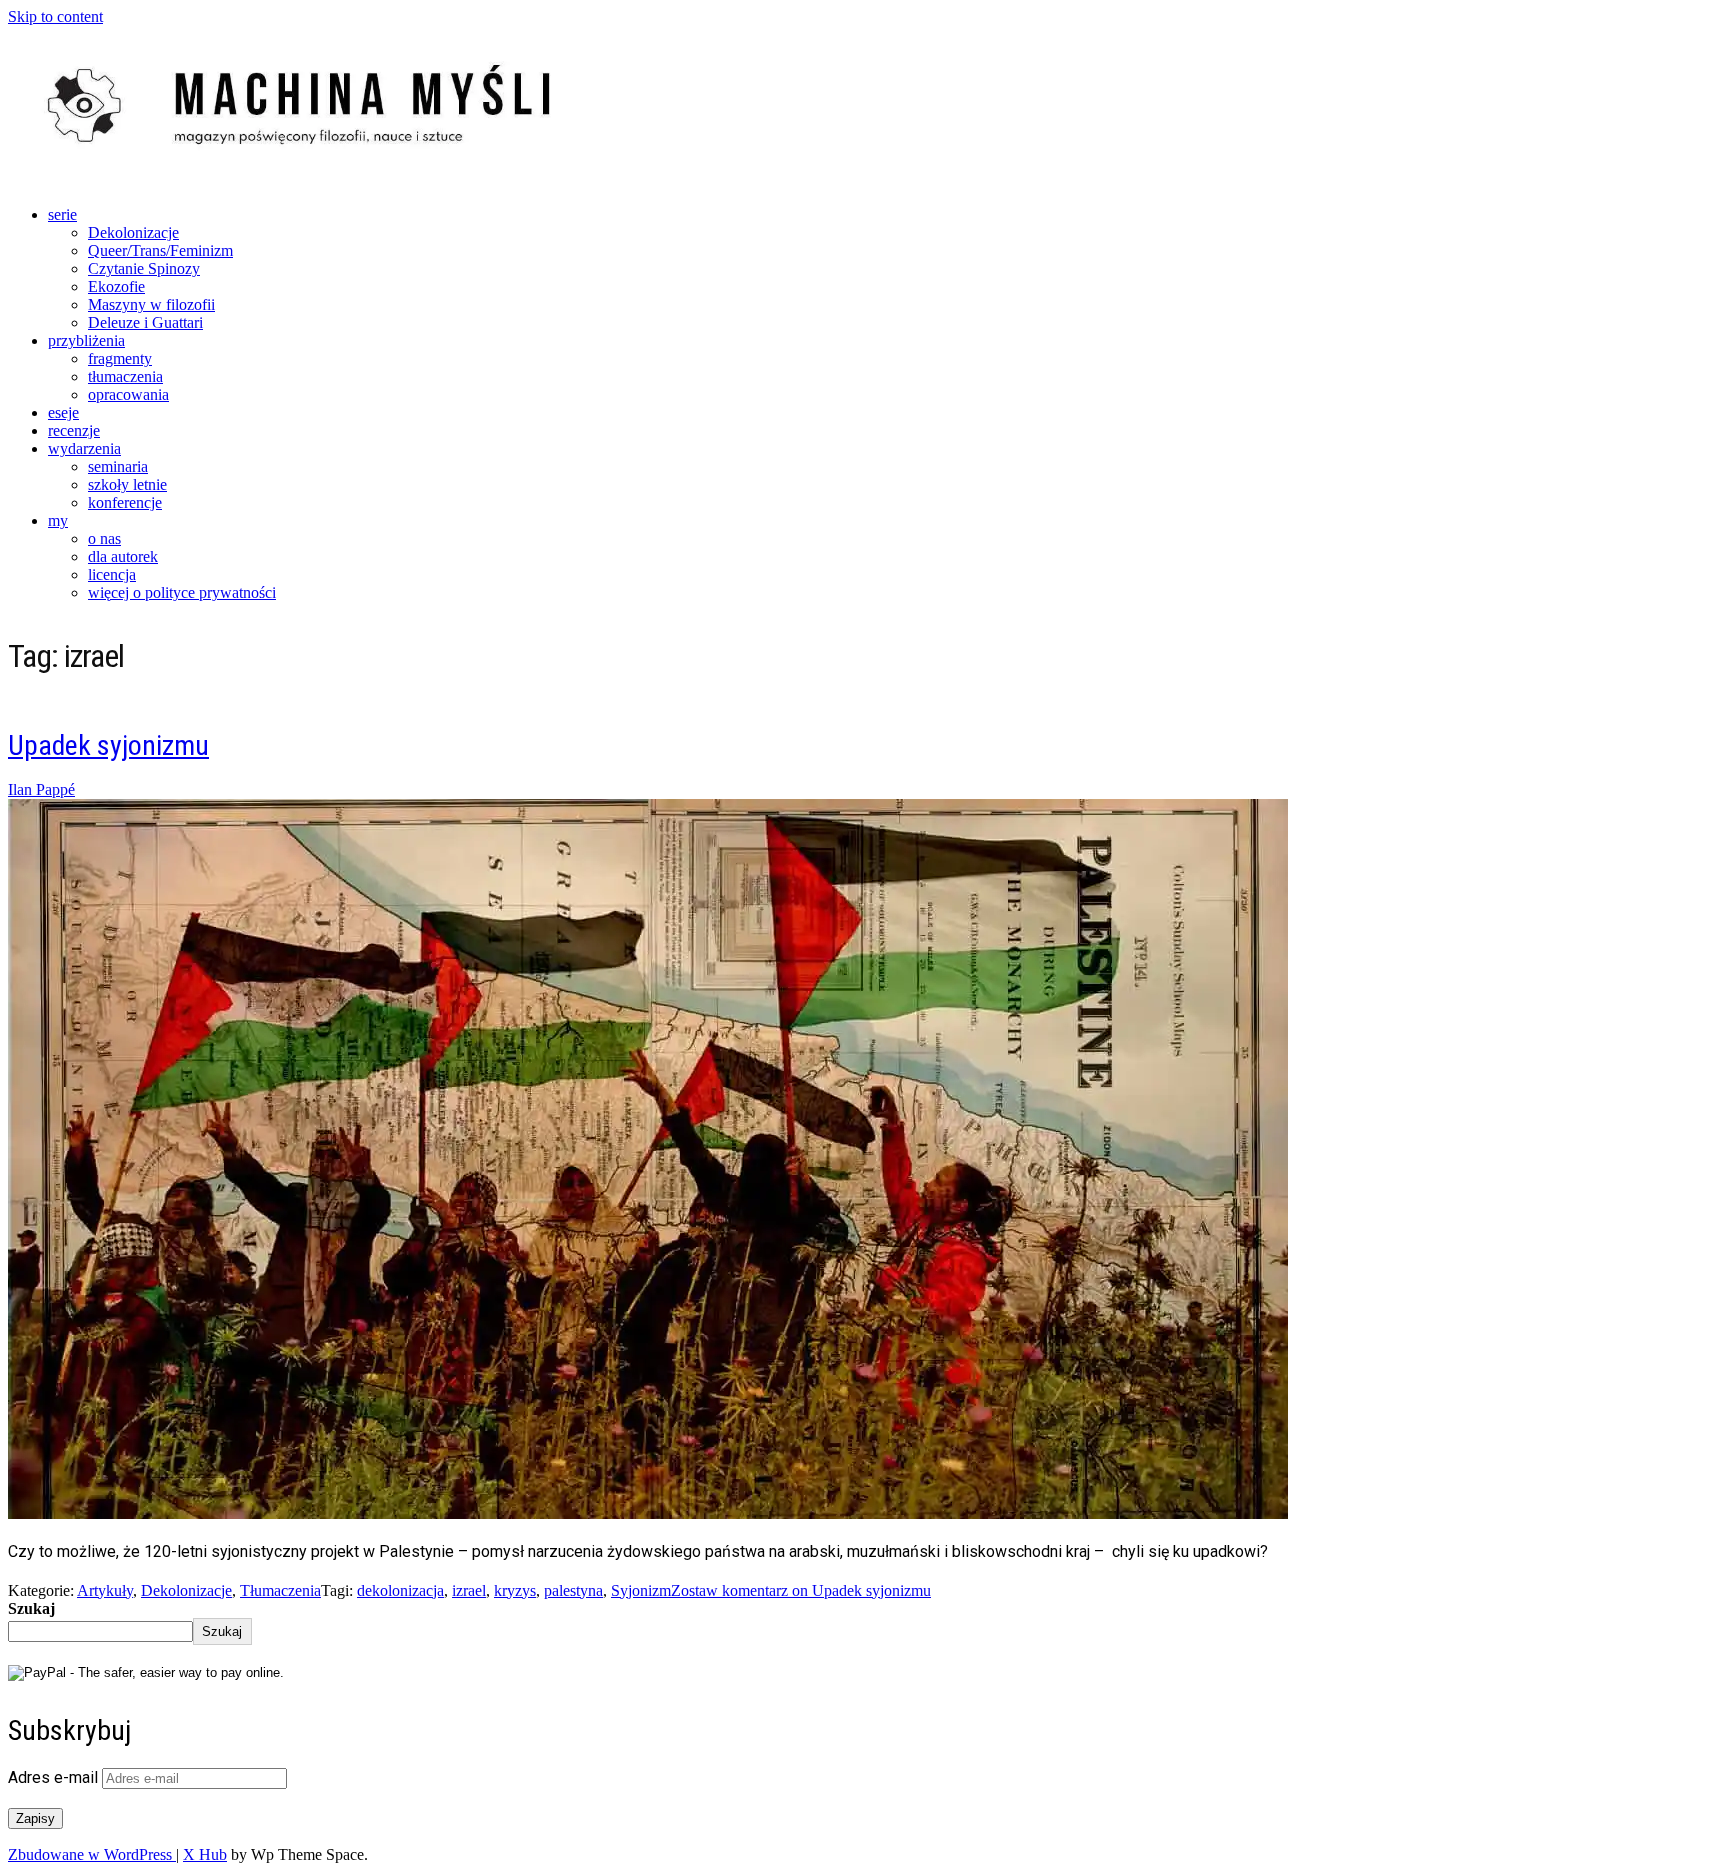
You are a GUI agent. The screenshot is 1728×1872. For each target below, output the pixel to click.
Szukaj (31, 1608)
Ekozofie (116, 286)
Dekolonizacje (133, 232)
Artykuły (105, 1590)
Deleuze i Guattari (145, 322)
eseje (63, 412)
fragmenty (120, 358)
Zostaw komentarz (801, 1590)
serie (62, 214)
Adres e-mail (55, 1777)
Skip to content (55, 16)
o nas (104, 538)
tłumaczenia (125, 376)
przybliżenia (86, 340)
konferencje (125, 502)
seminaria (118, 466)
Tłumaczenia (280, 1590)
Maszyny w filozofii (151, 304)
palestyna (573, 1590)
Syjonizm (641, 1590)
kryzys (515, 1590)
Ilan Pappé (41, 789)
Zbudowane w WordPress (92, 1854)
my (58, 520)
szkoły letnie (127, 484)
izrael (469, 1590)
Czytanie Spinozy (144, 268)
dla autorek (123, 556)
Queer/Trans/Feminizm (160, 250)
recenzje (74, 430)
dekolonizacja (400, 1590)
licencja (112, 574)
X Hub (205, 1854)
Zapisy (35, 1818)
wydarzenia (84, 448)
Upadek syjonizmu (108, 745)
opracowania (128, 394)
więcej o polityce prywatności (182, 592)
